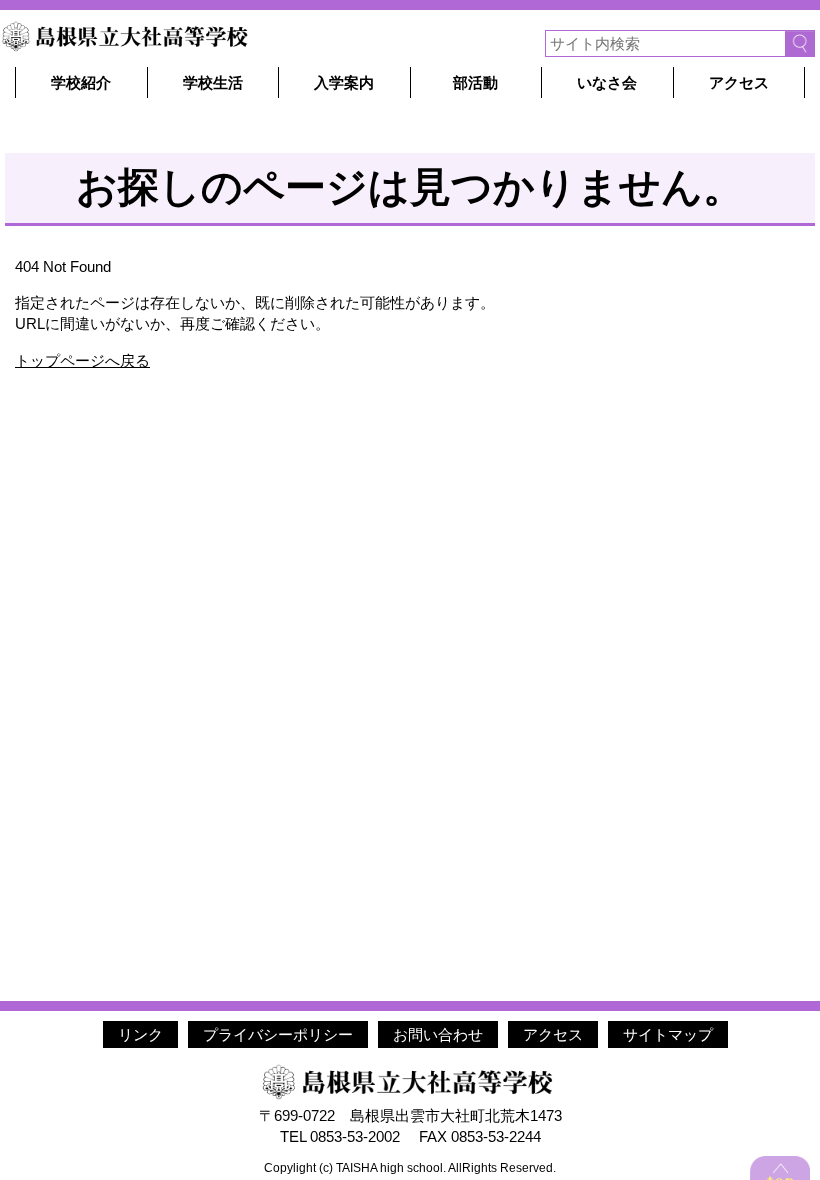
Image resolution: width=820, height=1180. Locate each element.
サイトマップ (668, 1034)
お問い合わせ (438, 1034)
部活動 (475, 82)
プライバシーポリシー (278, 1034)
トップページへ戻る (82, 360)
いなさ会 (607, 82)
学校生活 (213, 82)
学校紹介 (81, 82)
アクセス (739, 82)
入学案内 (344, 82)
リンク (140, 1034)
